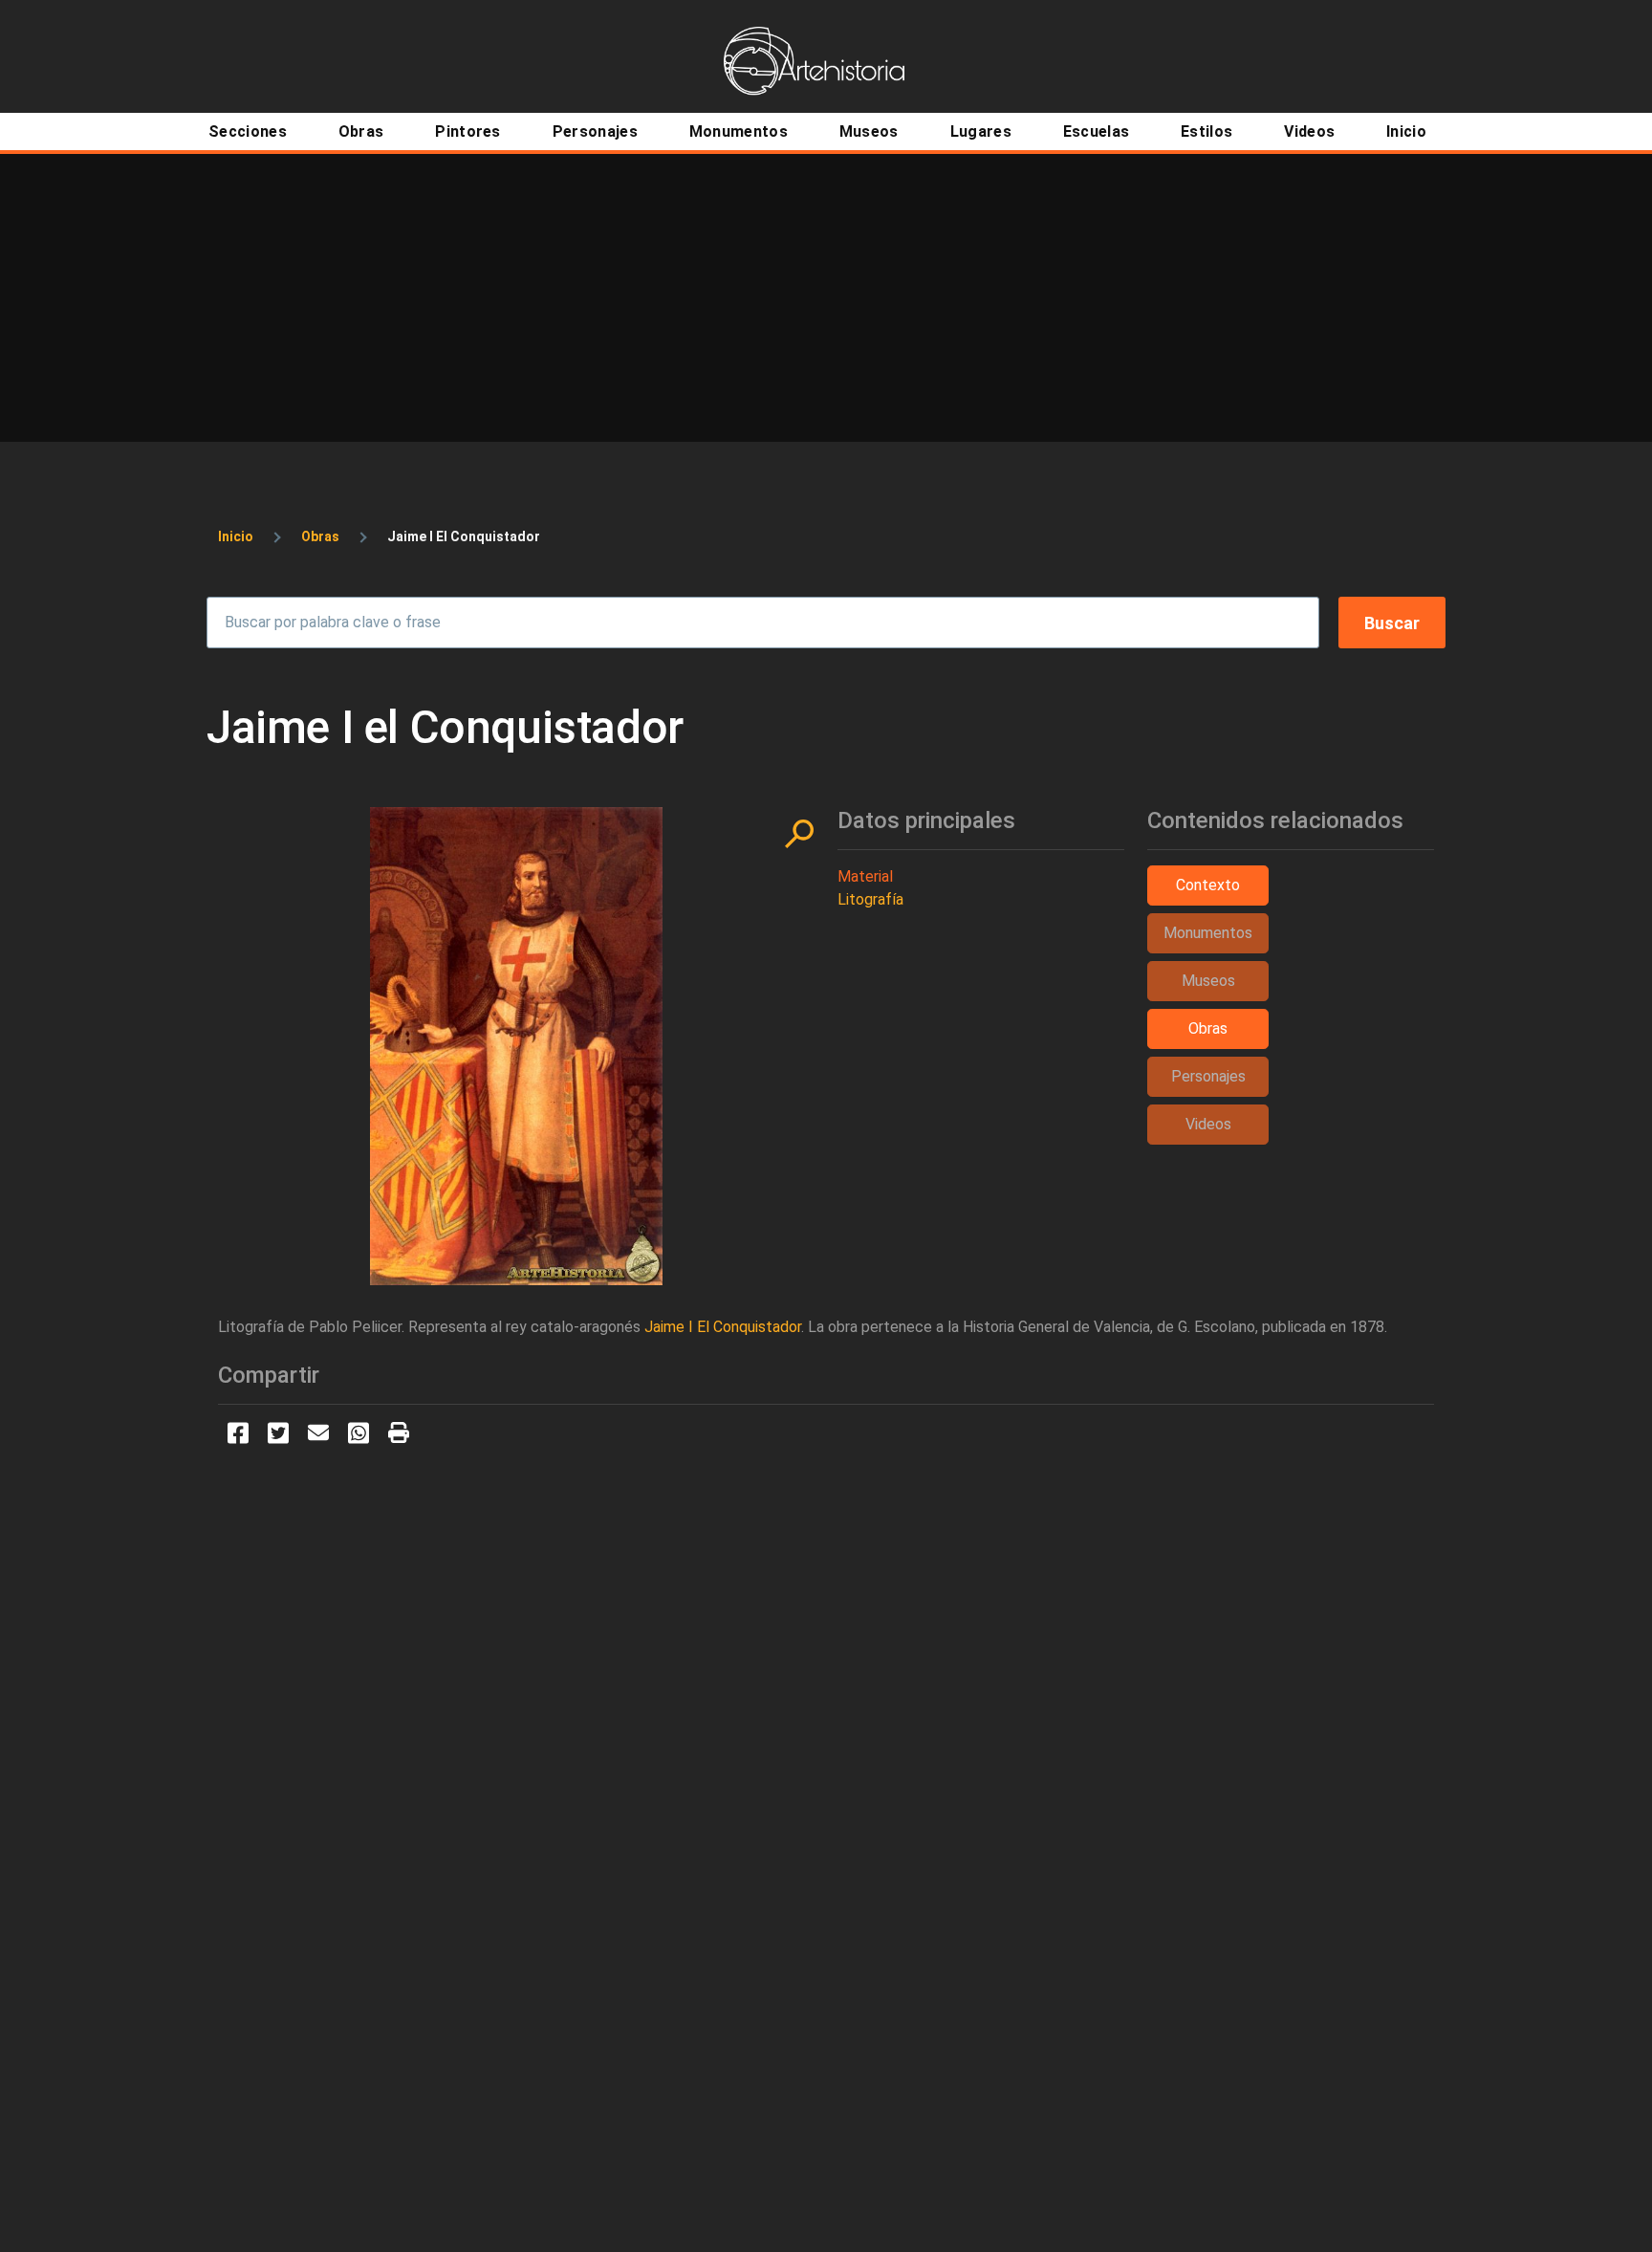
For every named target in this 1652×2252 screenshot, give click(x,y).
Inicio (236, 536)
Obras (320, 536)
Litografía (870, 899)
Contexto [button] (1208, 885)
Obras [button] (1208, 1028)
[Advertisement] (826, 297)
